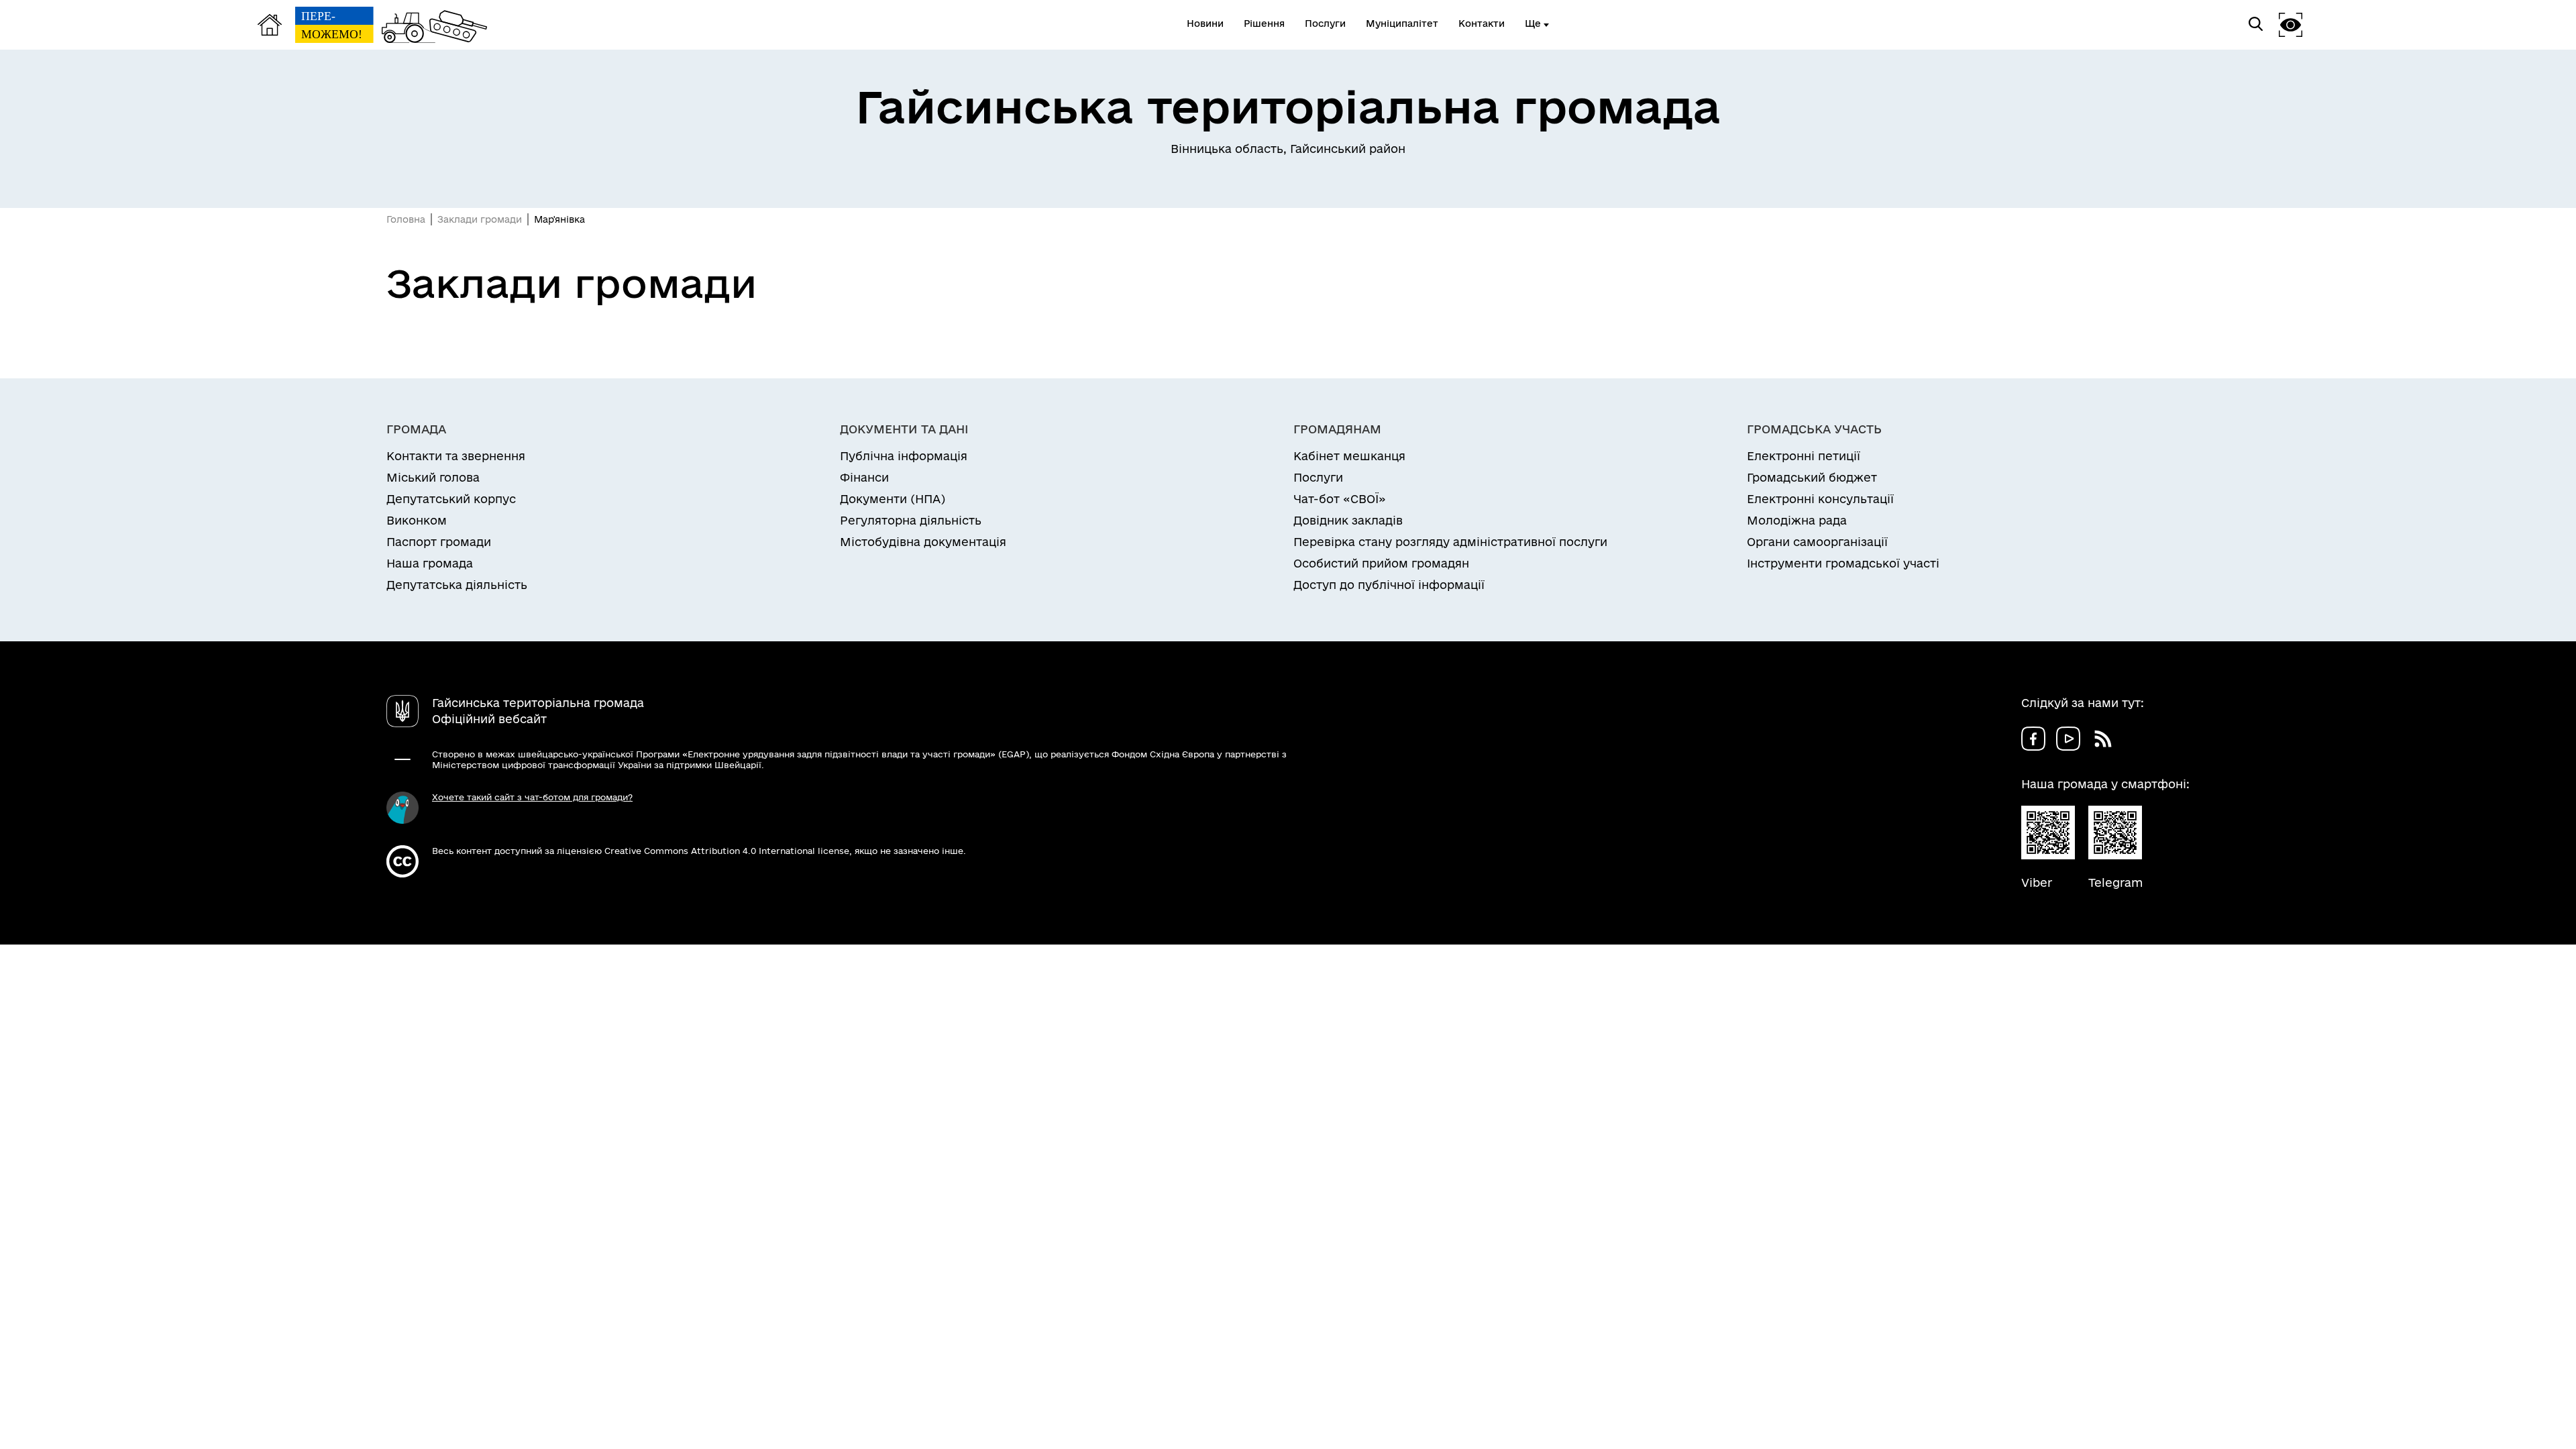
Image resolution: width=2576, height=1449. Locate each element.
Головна (406, 219)
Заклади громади (480, 219)
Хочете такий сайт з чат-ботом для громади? (532, 797)
